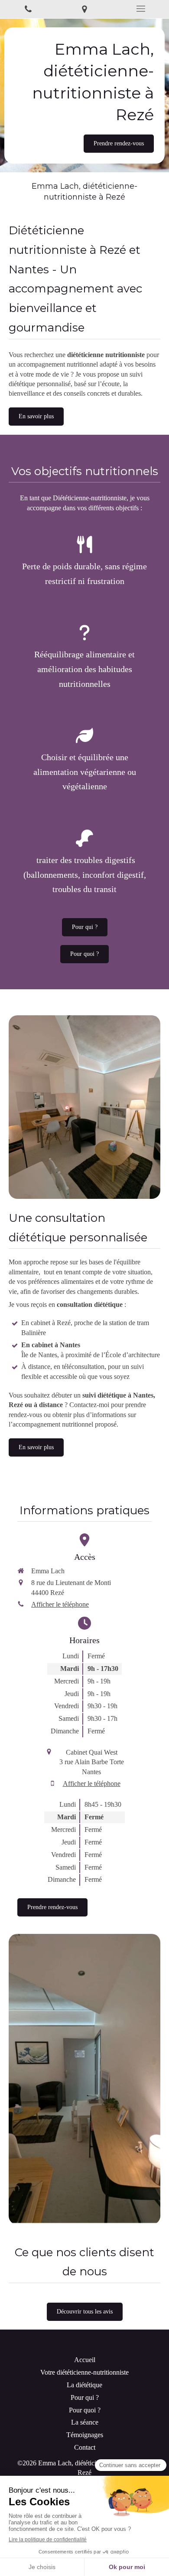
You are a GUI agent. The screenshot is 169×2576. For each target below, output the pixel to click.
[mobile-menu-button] (141, 9)
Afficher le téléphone (60, 1604)
